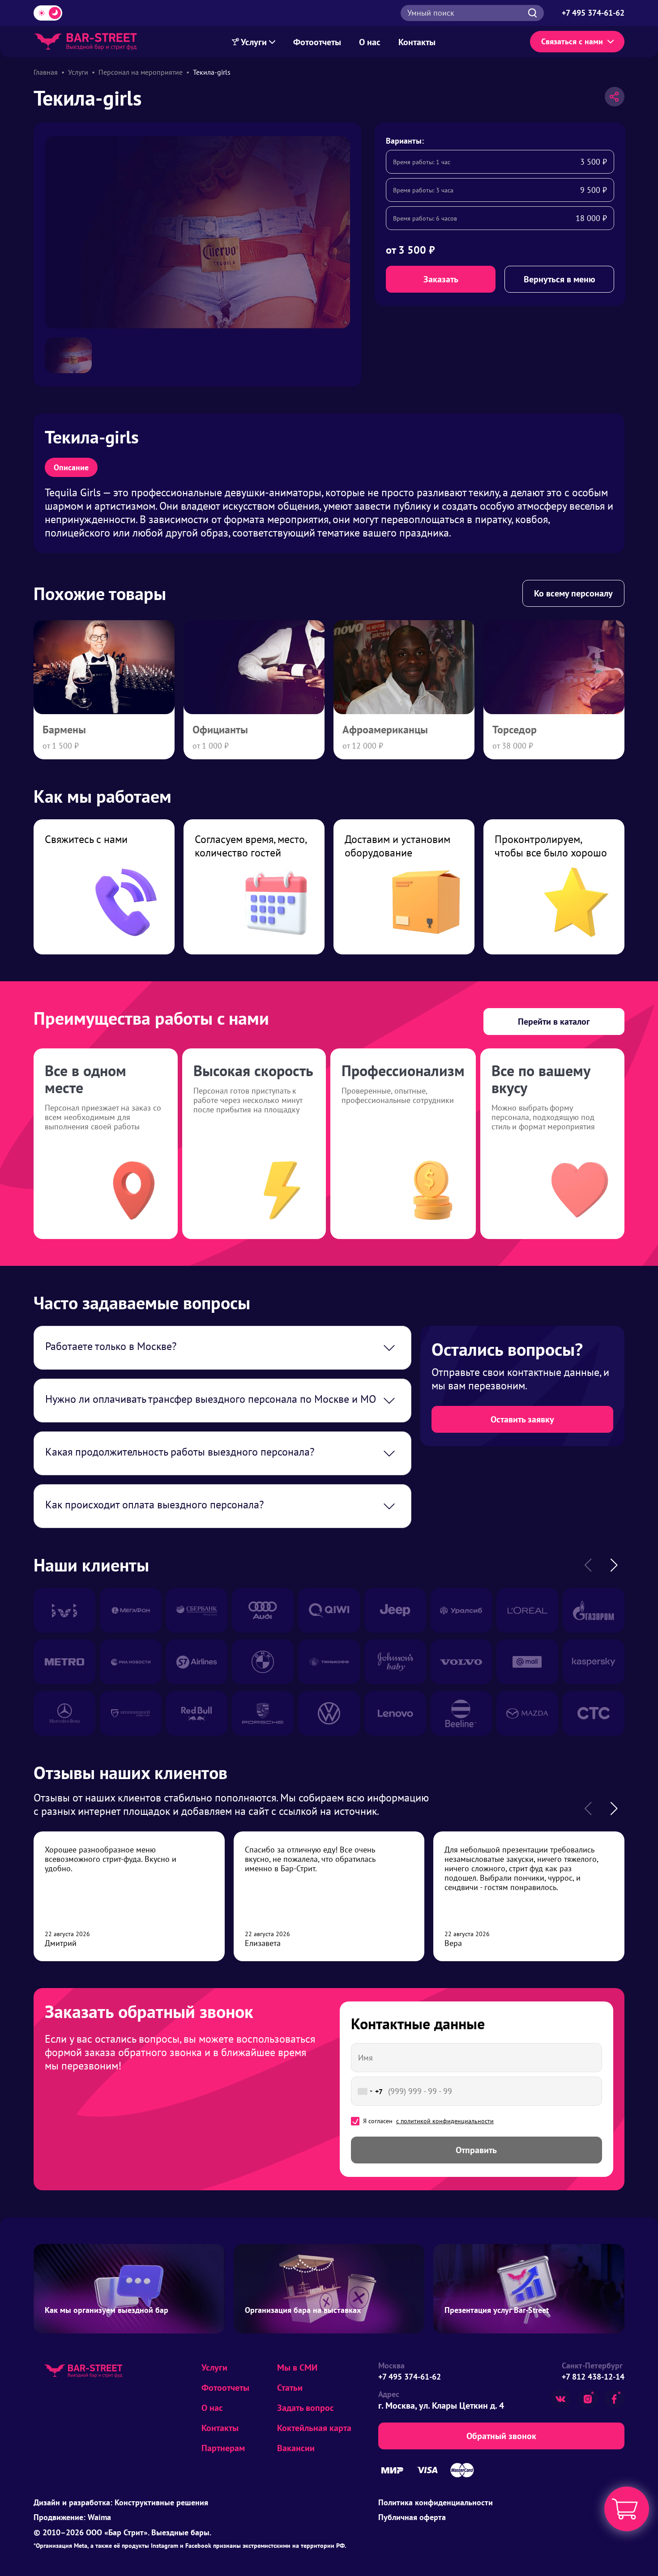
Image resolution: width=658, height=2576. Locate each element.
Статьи (290, 2388)
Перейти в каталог (554, 1022)
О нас (370, 42)
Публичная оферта (412, 2517)
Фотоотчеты (317, 42)
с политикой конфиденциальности (445, 2121)
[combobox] (368, 2091)
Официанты (220, 730)
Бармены (64, 730)
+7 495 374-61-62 (410, 2377)
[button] (614, 1565)
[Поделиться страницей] (615, 97)
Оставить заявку (522, 1419)
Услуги (254, 42)
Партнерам (223, 2448)
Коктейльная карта (314, 2428)
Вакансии (296, 2448)
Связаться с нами (572, 41)
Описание (71, 467)
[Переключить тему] (48, 13)
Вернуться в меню (560, 279)
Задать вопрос (305, 2408)
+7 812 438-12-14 (593, 2377)
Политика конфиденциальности (436, 2502)
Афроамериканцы (385, 730)
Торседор (515, 730)
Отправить (476, 2150)
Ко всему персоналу (573, 593)
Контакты (417, 42)
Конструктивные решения (161, 2502)
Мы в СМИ (297, 2367)
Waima (99, 2517)
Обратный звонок (501, 2436)
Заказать (441, 279)
